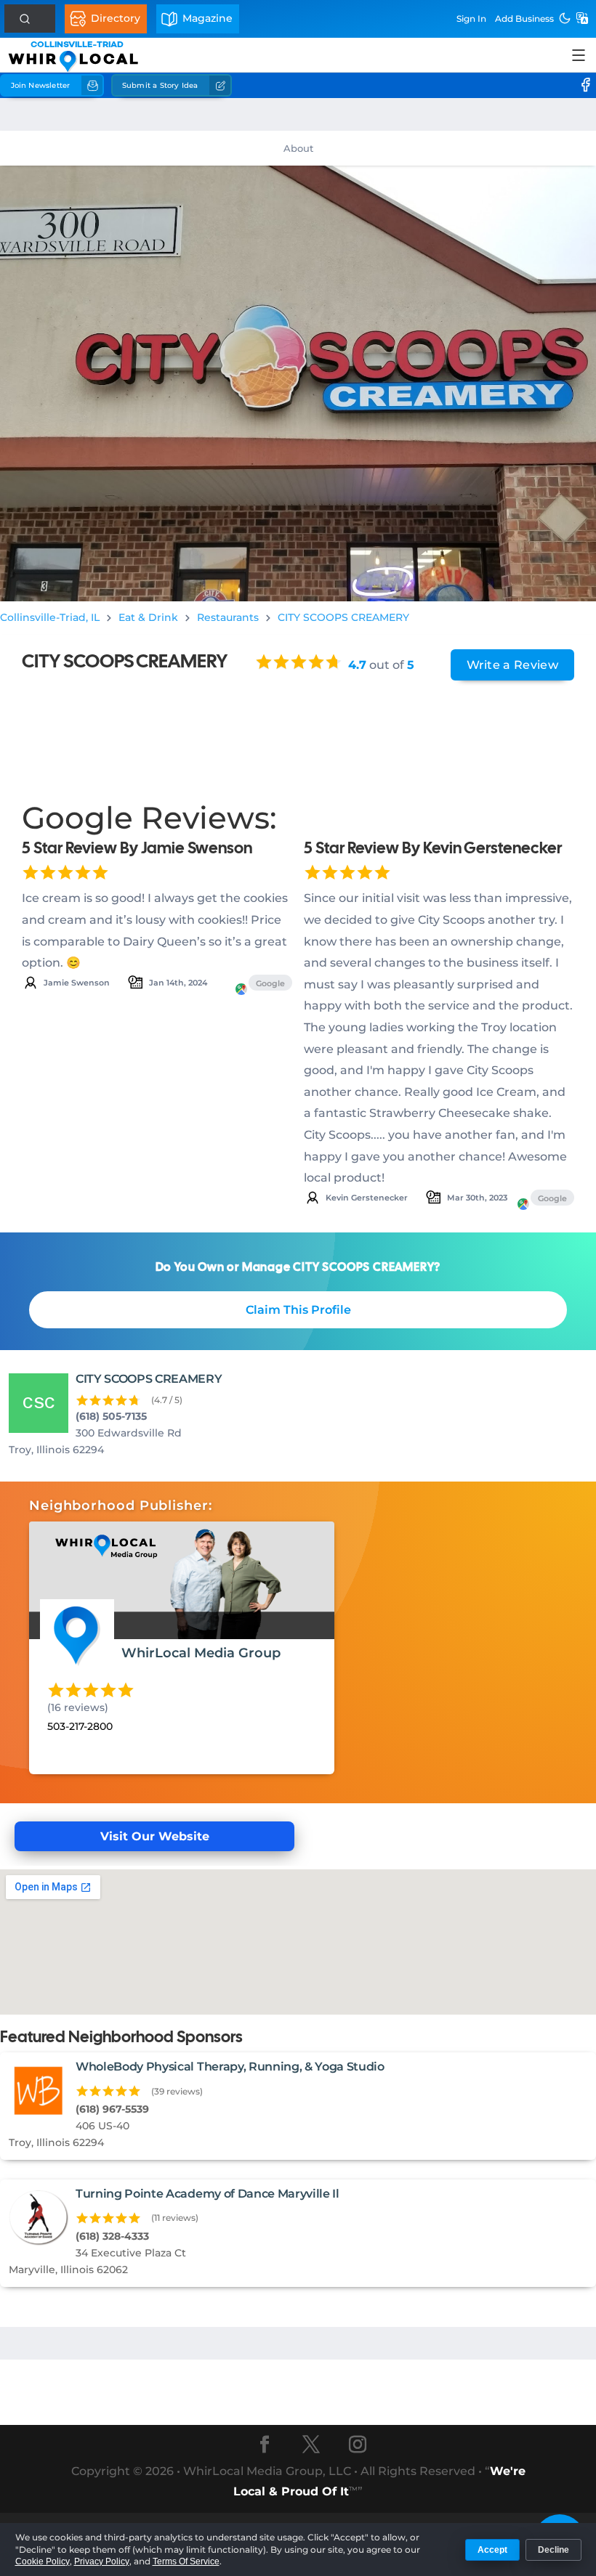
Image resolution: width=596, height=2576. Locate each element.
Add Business (524, 19)
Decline (553, 2550)
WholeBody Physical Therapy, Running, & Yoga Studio (230, 2067)
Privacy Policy (102, 2561)
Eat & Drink (148, 617)
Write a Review (512, 665)
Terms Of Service (186, 2561)
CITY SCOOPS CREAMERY (343, 617)
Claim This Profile (298, 1310)
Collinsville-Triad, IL (50, 617)
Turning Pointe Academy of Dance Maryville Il (208, 2194)
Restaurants (228, 617)
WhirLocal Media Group (201, 1653)
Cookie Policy (43, 2561)
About (298, 148)
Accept (492, 2550)
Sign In (471, 19)
